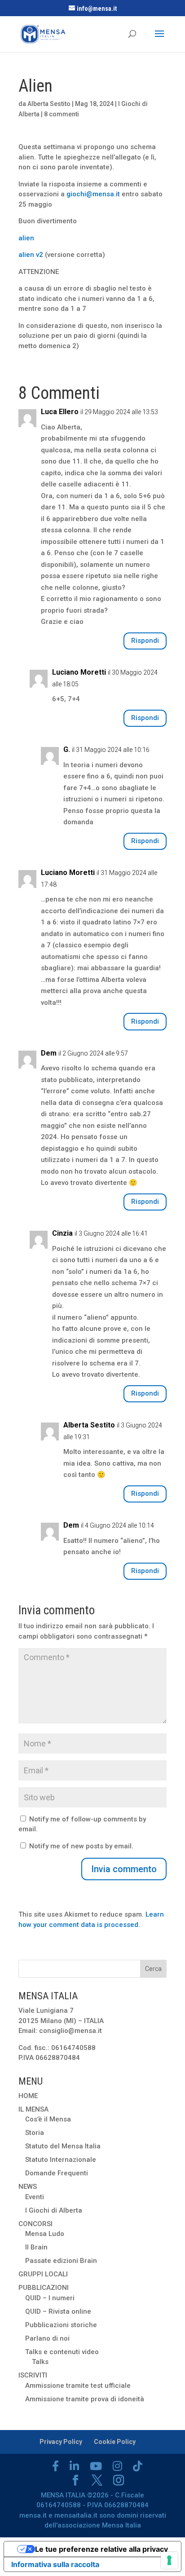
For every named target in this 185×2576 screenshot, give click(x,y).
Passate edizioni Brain (61, 2261)
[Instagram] (117, 2466)
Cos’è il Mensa (48, 2119)
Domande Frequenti (57, 2173)
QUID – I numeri (50, 2298)
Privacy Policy (61, 2442)
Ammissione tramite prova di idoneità (85, 2399)
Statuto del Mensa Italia (63, 2146)
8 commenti (62, 114)
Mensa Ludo (45, 2234)
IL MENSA (33, 2109)
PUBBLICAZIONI (44, 2288)
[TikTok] (138, 2466)
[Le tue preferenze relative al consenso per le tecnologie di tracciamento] (169, 2560)
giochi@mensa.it (93, 194)
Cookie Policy (115, 2442)
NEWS (28, 2187)
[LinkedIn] (74, 2466)
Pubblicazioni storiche (61, 2325)
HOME (28, 2096)
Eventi (35, 2197)
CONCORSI (35, 2224)
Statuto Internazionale (61, 2160)
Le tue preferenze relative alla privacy (101, 2549)
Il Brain (36, 2247)
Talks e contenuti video (62, 2352)
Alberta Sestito (49, 104)
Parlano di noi (47, 2338)
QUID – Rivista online (58, 2311)
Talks (40, 2362)
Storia (35, 2133)
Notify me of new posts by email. (81, 1846)
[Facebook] (55, 2466)
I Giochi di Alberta (54, 2210)
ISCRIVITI (33, 2375)
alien (27, 238)
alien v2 (31, 255)
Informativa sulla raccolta (55, 2564)
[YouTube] (96, 2466)
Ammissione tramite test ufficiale (78, 2386)
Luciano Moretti (79, 672)
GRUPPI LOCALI (43, 2274)
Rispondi (145, 641)
